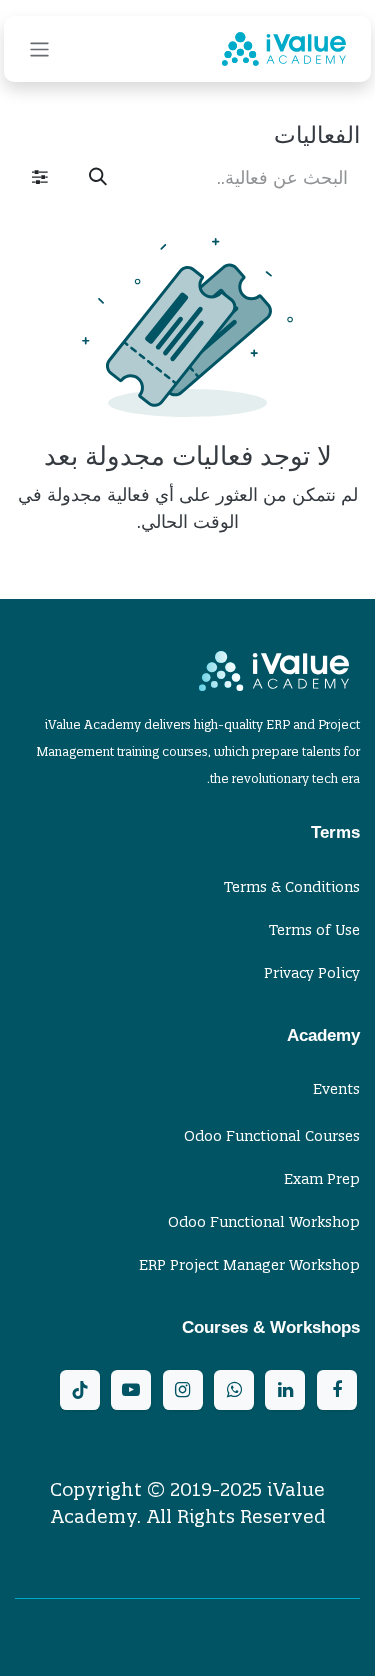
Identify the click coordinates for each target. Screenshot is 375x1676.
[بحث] (98, 177)
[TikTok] (80, 1390)
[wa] (234, 1390)
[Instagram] (183, 1390)
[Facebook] (337, 1390)
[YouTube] (131, 1390)
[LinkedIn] (285, 1390)
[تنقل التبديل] (39, 48)
